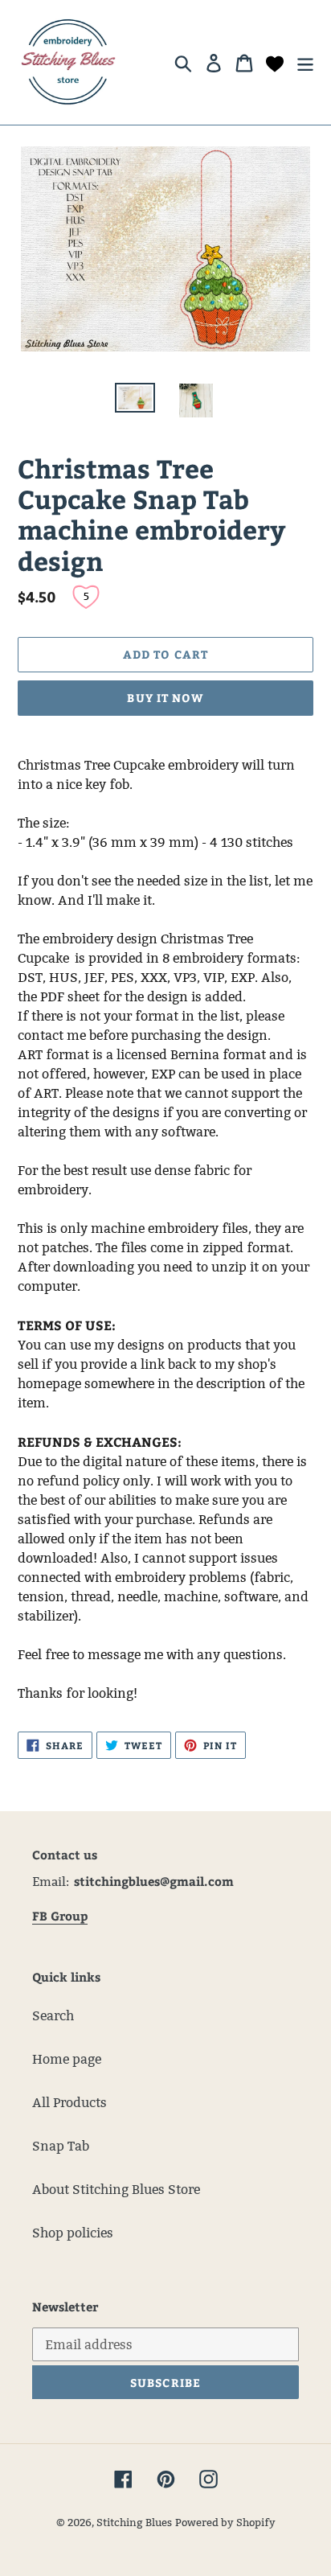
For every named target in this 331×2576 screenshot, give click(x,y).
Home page (67, 2059)
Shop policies (73, 2233)
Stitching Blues (134, 2522)
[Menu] (305, 62)
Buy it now (165, 698)
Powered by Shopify (225, 2522)
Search (53, 2016)
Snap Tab (61, 2146)
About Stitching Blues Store (116, 2190)
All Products (69, 2103)
